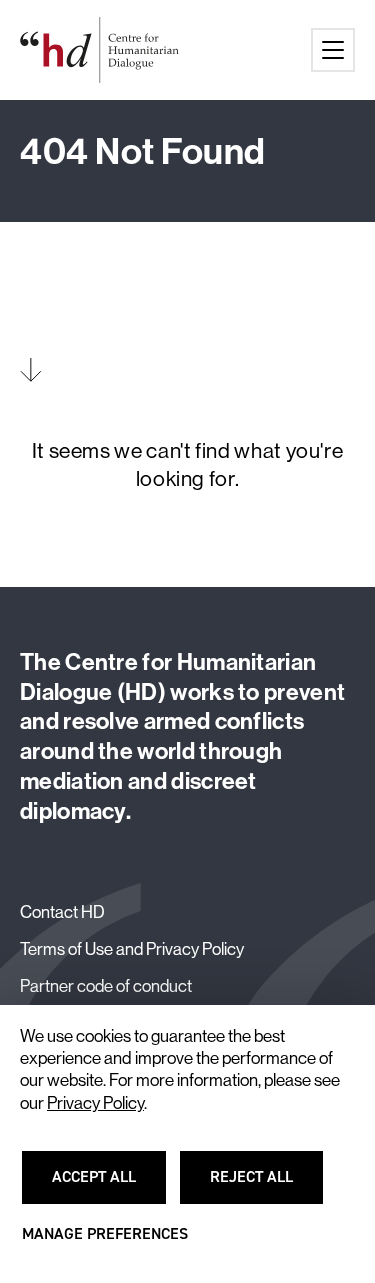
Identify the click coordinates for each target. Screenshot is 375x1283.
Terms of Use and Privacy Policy (132, 948)
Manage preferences (105, 1243)
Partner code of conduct (106, 985)
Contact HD (62, 911)
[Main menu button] (333, 50)
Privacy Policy (95, 1103)
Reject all (263, 1186)
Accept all (106, 1186)
